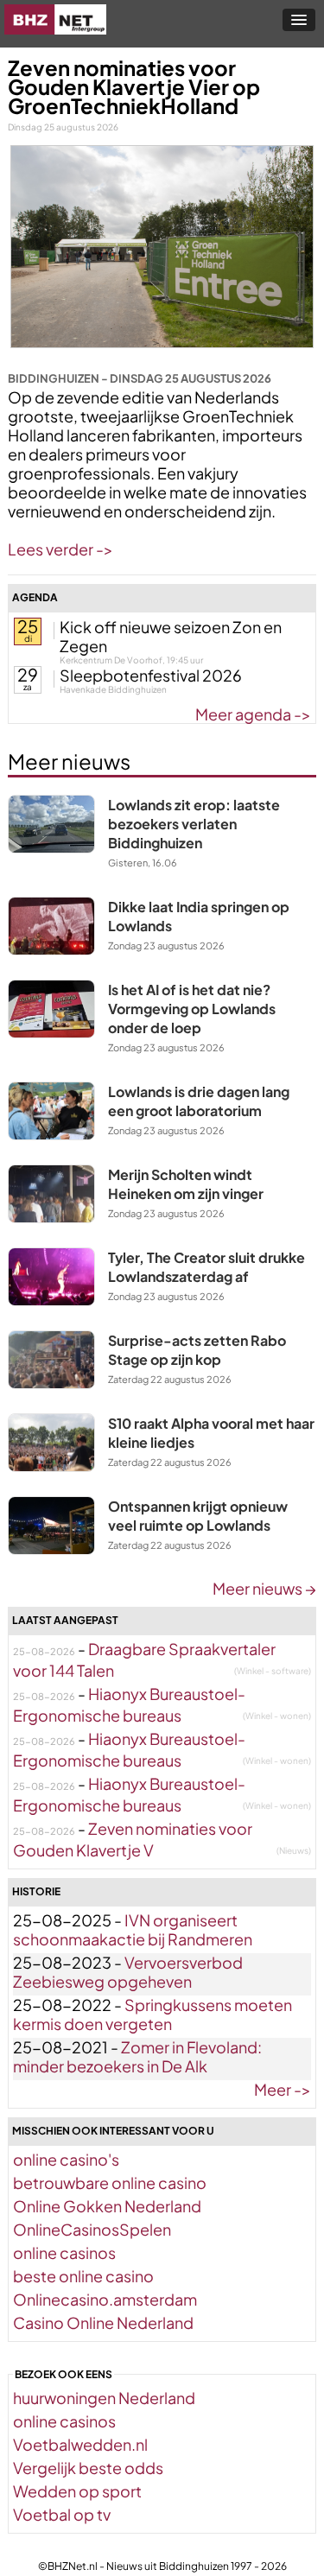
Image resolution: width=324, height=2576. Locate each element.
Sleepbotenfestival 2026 (151, 675)
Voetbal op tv (62, 2514)
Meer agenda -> (253, 714)
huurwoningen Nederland (104, 2398)
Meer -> (283, 2089)
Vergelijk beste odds (88, 2468)
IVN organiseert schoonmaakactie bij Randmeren (133, 1929)
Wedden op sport (77, 2491)
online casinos (64, 2252)
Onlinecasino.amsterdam (105, 2299)
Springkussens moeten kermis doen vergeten (152, 2014)
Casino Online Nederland (103, 2322)
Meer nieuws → (264, 1588)
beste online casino (83, 2276)
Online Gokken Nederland (107, 2206)
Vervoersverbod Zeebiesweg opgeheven (128, 1972)
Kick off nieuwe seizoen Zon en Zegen (171, 636)
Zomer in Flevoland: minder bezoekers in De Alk (137, 2056)
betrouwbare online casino (110, 2183)
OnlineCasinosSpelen (92, 2229)
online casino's (66, 2159)
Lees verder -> (60, 549)
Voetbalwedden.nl (80, 2444)
